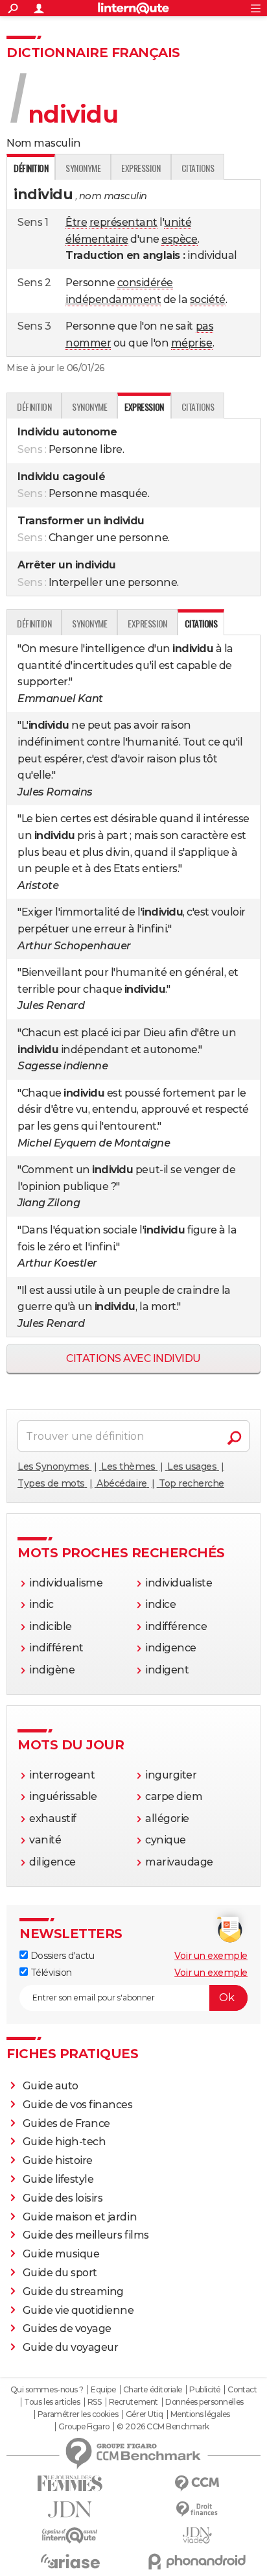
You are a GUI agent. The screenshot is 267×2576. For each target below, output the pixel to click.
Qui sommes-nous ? (47, 2390)
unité (178, 222)
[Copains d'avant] (70, 2535)
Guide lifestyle (58, 2179)
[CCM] (197, 2484)
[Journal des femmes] (70, 2484)
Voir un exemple (211, 1956)
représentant (123, 222)
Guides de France (66, 2123)
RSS (95, 2402)
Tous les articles (52, 2402)
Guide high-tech (64, 2142)
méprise (192, 343)
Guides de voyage (67, 2328)
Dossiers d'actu (61, 1956)
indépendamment (113, 299)
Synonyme (83, 168)
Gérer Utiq (144, 2414)
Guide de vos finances (78, 2105)
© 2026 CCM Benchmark (163, 2427)
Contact (242, 2390)
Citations (198, 168)
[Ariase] (70, 2561)
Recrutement (133, 2402)
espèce (179, 239)
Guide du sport (60, 2273)
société (208, 299)
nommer (88, 343)
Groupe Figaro (84, 2427)
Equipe (103, 2390)
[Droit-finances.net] (197, 2509)
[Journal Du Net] (70, 2509)
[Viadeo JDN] (197, 2535)
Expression (141, 168)
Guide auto (51, 2086)
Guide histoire (58, 2160)
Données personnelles (204, 2402)
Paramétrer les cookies (78, 2414)
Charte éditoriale (153, 2390)
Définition (34, 407)
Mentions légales (200, 2414)
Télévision (50, 1973)
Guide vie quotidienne (78, 2310)
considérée (145, 283)
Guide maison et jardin (80, 2217)
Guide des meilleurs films (86, 2235)
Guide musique (61, 2254)
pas (205, 326)
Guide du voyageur (71, 2347)
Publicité (205, 2390)
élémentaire (97, 239)
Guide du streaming (73, 2291)
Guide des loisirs (63, 2198)
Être (76, 222)
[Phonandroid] (197, 2561)
